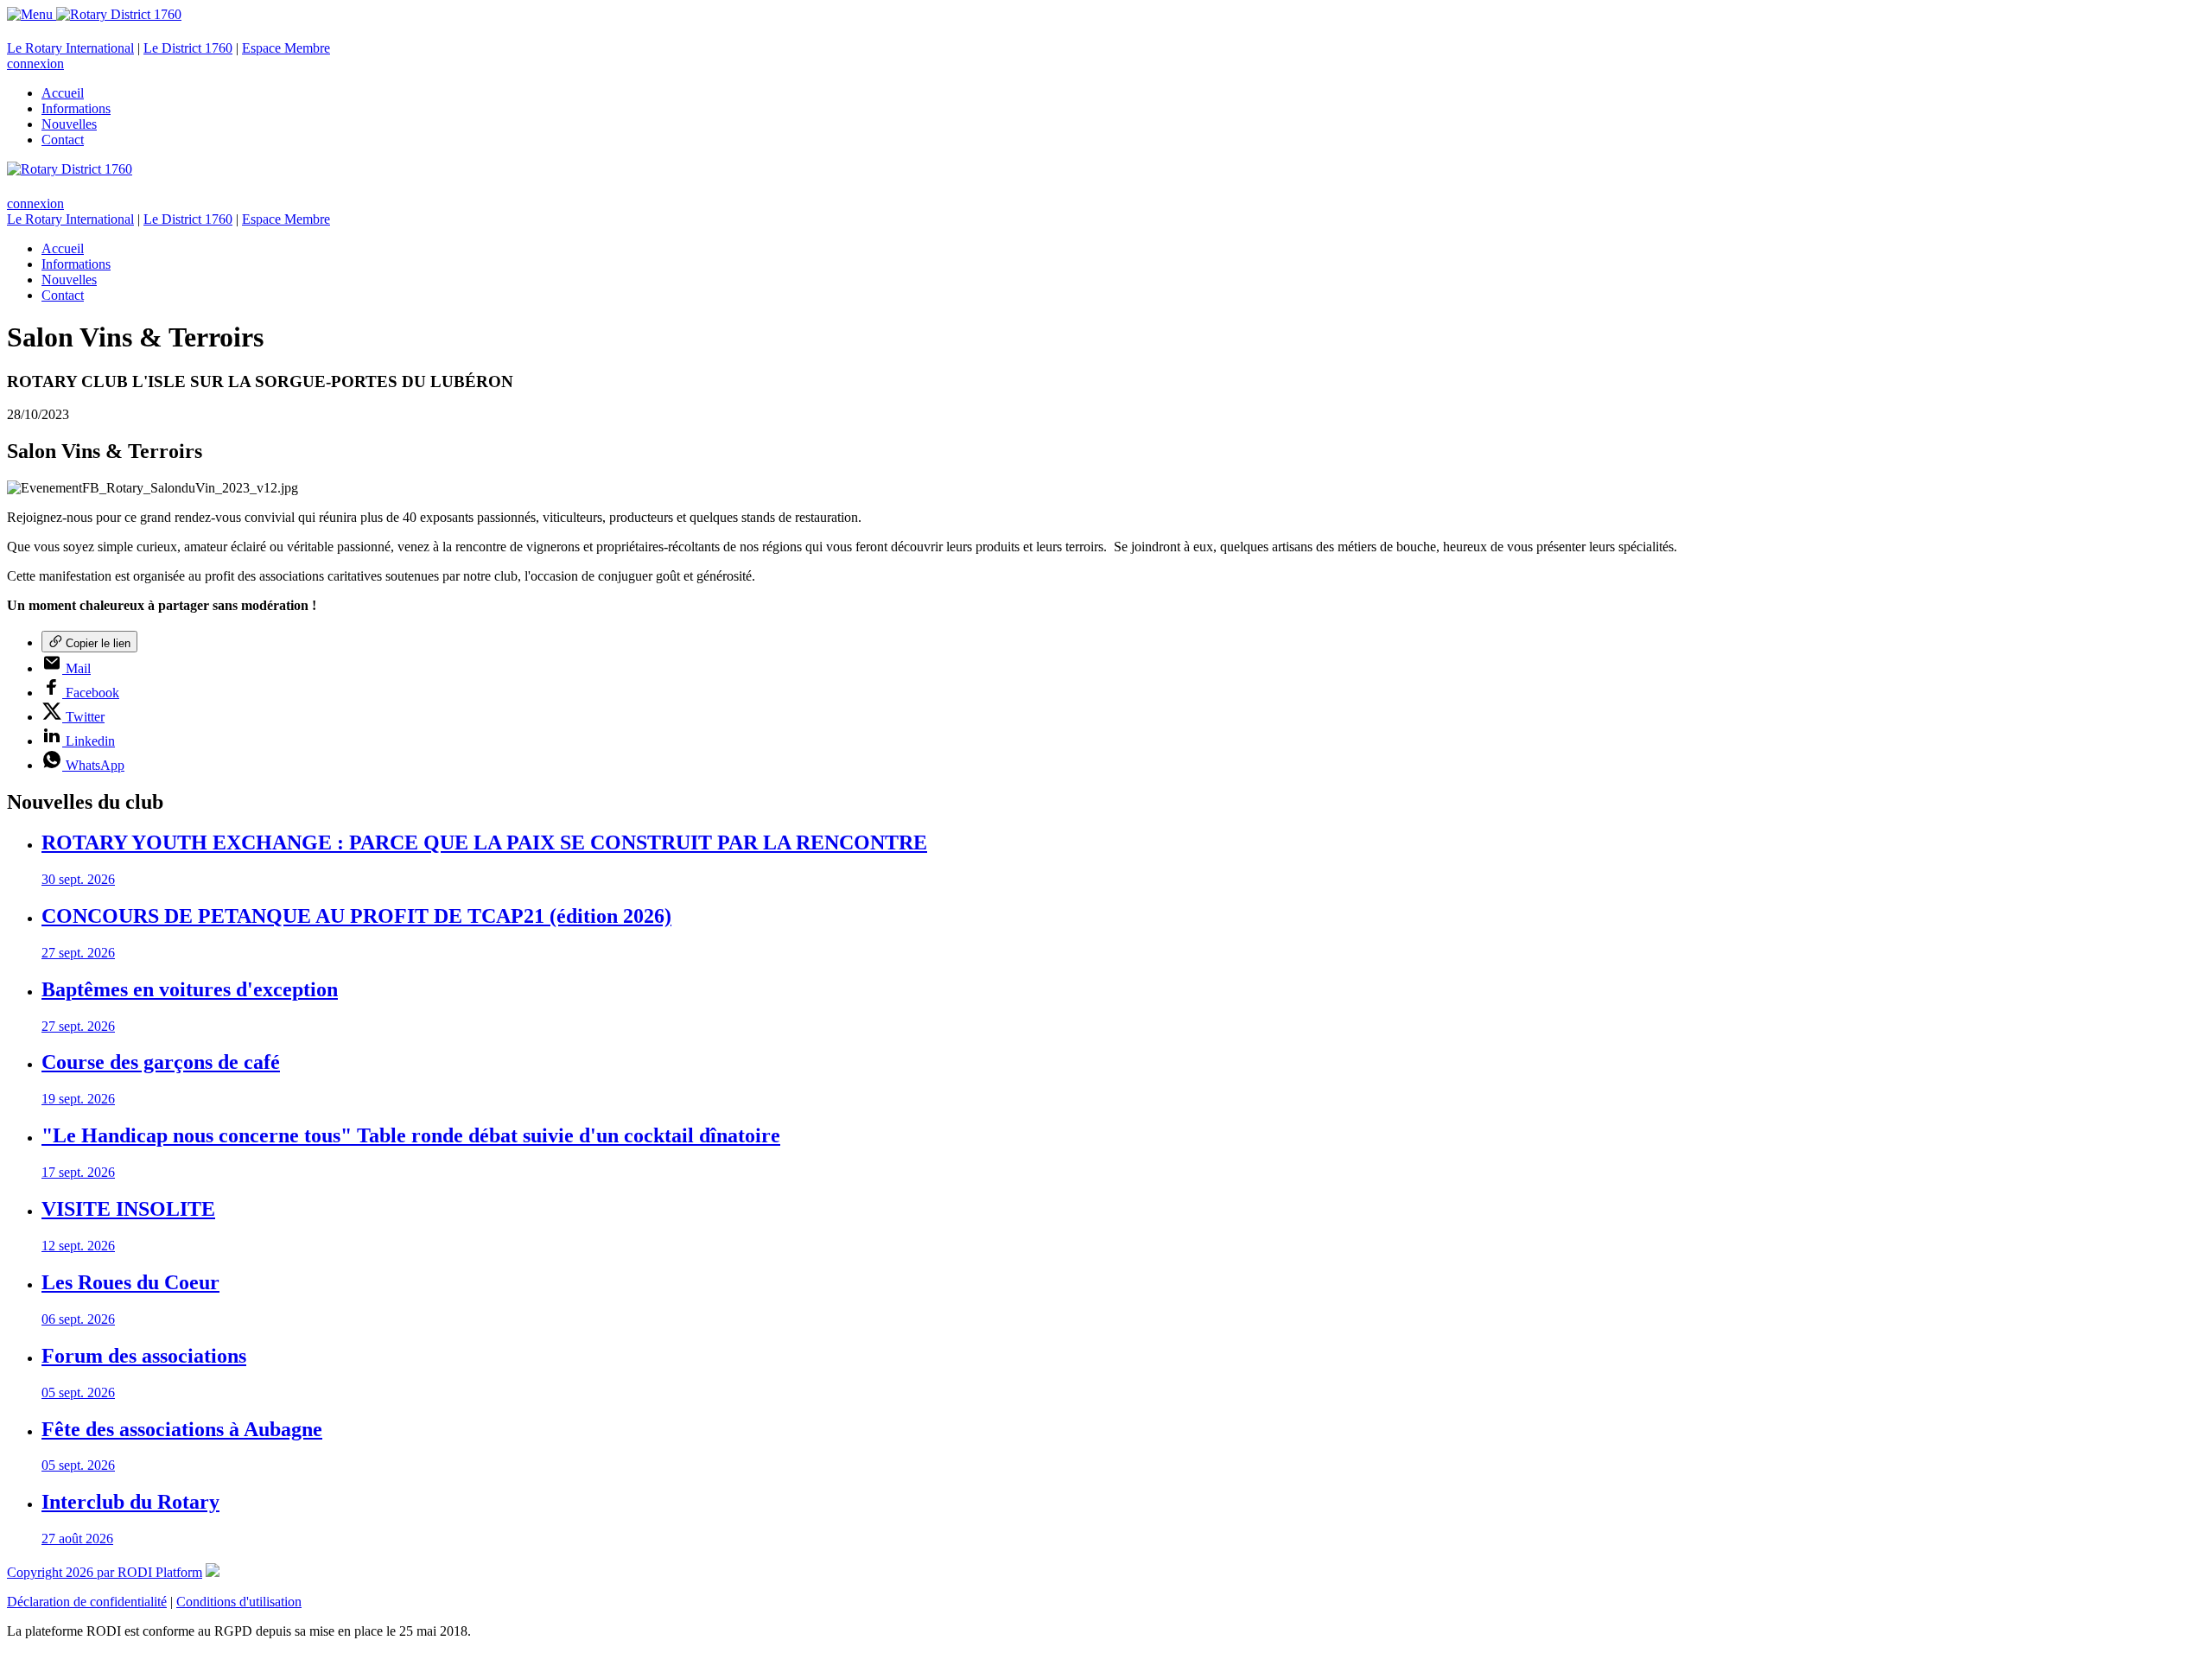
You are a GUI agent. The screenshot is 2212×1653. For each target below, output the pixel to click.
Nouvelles (69, 124)
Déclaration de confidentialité (87, 1602)
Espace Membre (286, 48)
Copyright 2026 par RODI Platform (105, 1572)
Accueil (63, 93)
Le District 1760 (188, 48)
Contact (63, 140)
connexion (35, 64)
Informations (76, 108)
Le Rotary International (70, 48)
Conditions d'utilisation (239, 1602)
